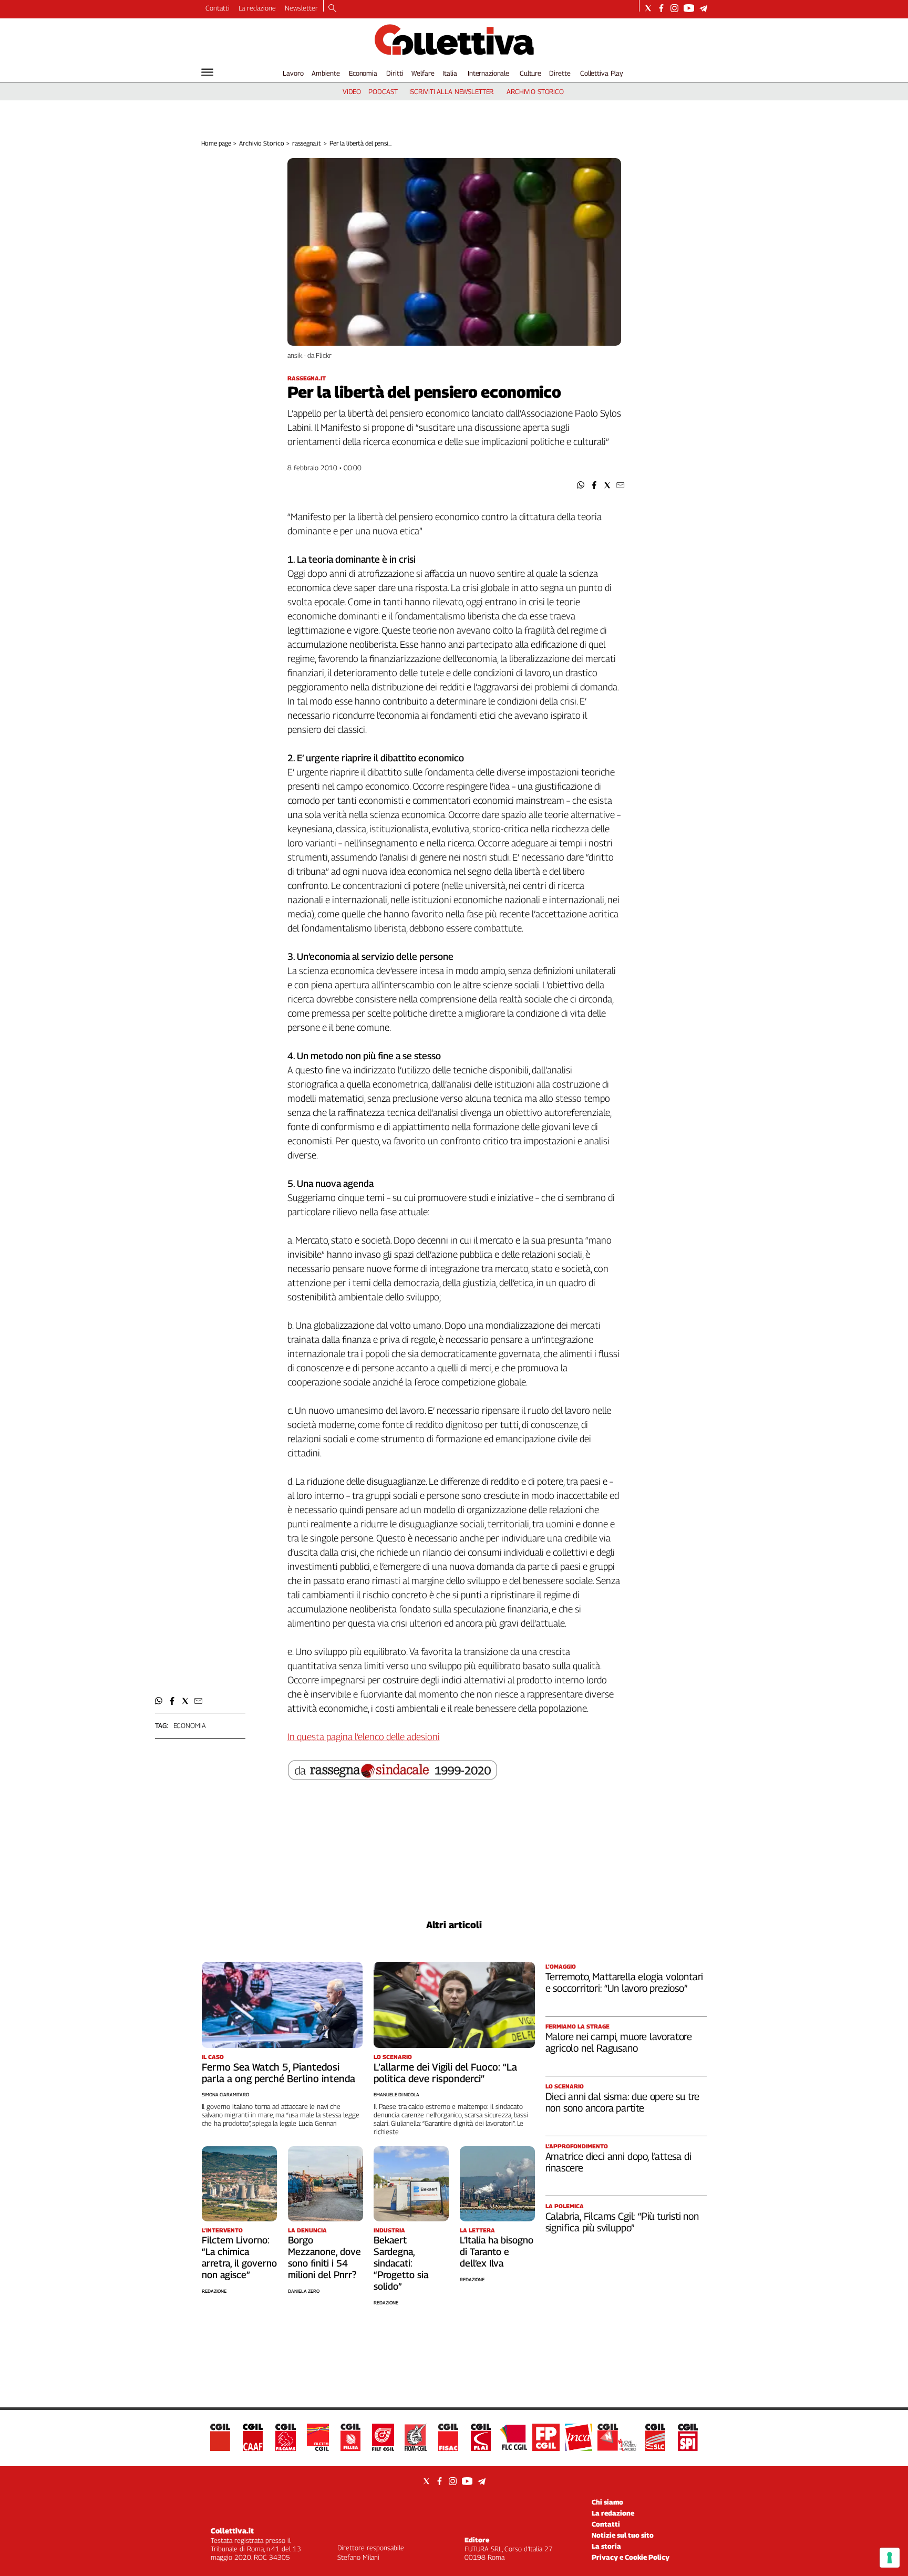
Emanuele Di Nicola (396, 2094)
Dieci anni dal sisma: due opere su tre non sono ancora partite (623, 2102)
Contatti (218, 8)
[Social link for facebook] (661, 8)
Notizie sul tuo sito (623, 2535)
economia (190, 1725)
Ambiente (326, 73)
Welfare (423, 73)
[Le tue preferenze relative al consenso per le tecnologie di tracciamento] (890, 2558)
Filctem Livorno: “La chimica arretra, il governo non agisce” (239, 2257)
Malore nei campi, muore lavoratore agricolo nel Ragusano (619, 2042)
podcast (383, 91)
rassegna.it (307, 143)
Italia (450, 73)
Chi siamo (607, 2502)
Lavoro (293, 73)
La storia (606, 2546)
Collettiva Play (602, 73)
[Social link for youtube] (689, 8)
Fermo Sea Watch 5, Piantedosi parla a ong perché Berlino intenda (278, 2073)
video (352, 91)
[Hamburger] (207, 72)
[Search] (332, 9)
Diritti (395, 73)
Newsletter (301, 8)
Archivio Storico (261, 143)
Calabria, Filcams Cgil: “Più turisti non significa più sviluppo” (622, 2222)
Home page (216, 143)
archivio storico (535, 91)
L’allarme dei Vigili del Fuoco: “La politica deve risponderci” (445, 2073)
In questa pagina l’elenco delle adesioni (364, 1737)
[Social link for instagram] (674, 8)
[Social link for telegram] (703, 8)
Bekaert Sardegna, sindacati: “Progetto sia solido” (401, 2263)
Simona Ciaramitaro (225, 2094)
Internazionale (488, 73)
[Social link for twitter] (648, 8)
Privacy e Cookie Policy (631, 2557)
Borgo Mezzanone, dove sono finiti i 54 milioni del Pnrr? (324, 2257)
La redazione (257, 8)
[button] (581, 485)
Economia (363, 73)
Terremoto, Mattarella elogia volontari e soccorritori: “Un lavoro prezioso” (625, 1982)
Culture (530, 73)
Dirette (560, 73)
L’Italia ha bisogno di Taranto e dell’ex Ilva (497, 2252)
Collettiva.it (232, 2531)
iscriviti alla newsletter (452, 91)
